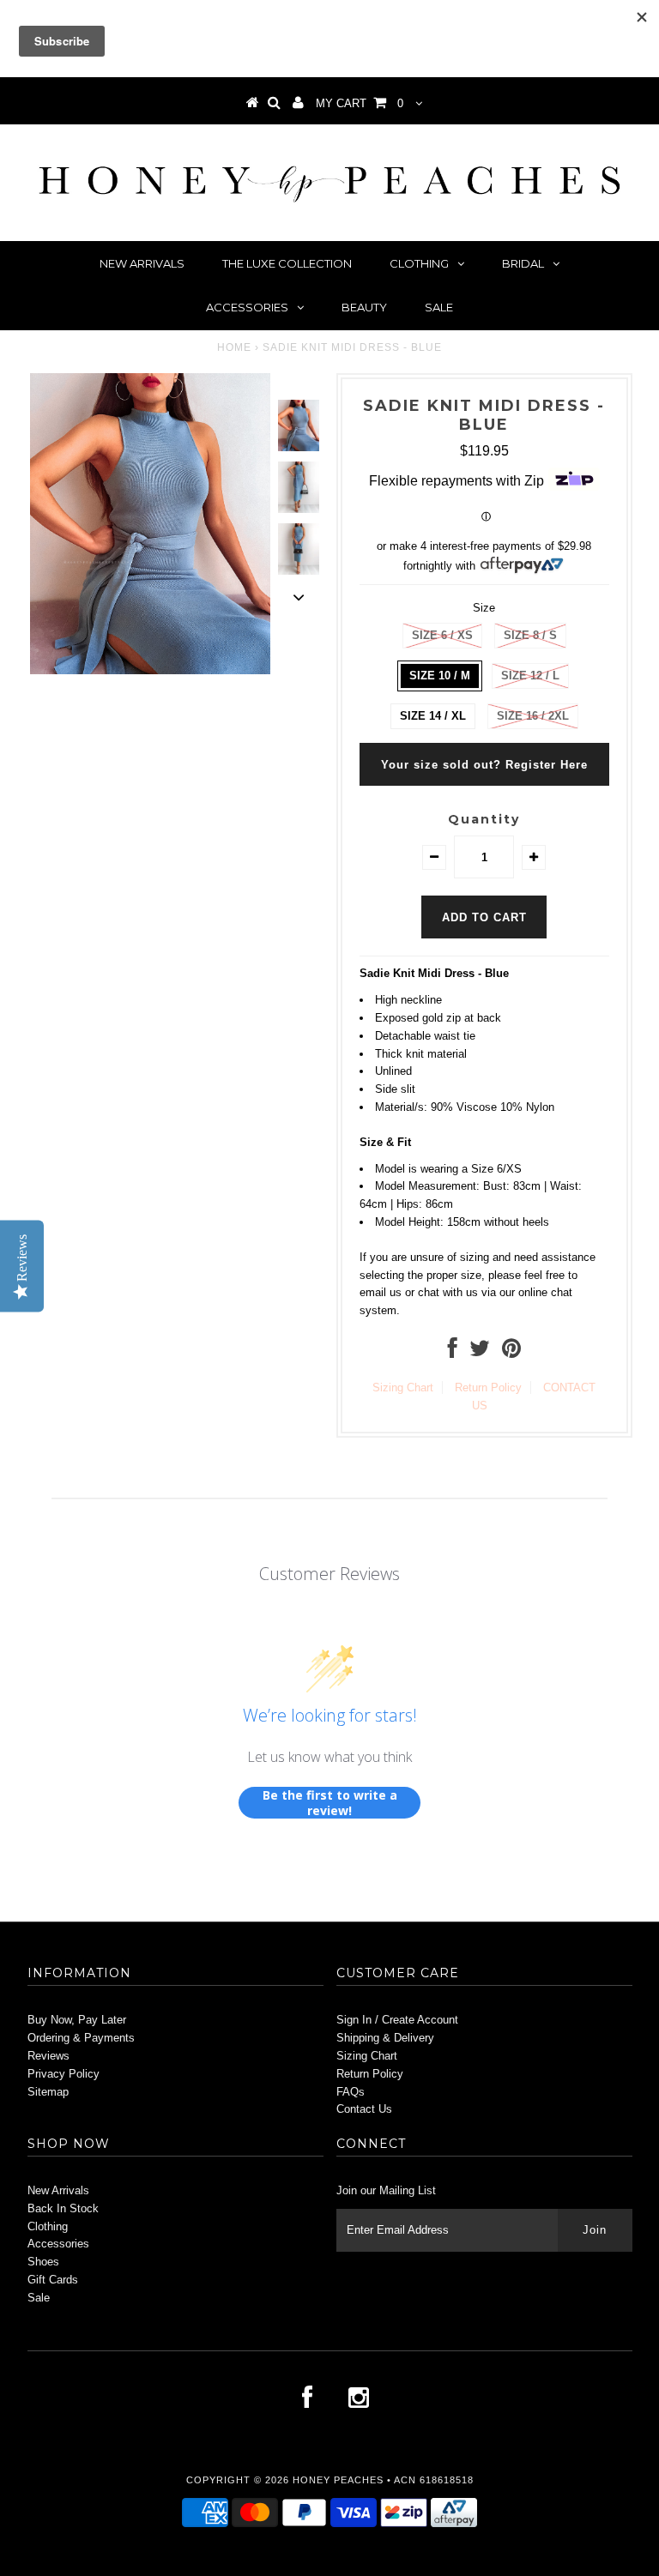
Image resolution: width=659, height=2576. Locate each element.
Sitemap (48, 2092)
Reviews (48, 2056)
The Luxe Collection (287, 263)
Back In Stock (63, 2208)
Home (234, 347)
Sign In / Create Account (397, 2020)
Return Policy (488, 1388)
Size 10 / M (440, 676)
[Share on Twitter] (480, 1352)
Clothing (419, 263)
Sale (439, 307)
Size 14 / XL (433, 716)
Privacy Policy (63, 2074)
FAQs (351, 2092)
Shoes (43, 2262)
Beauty (364, 307)
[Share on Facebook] (453, 1352)
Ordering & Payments (81, 2038)
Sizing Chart (403, 1388)
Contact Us (364, 2109)
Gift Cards (53, 2280)
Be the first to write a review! (330, 1803)
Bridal (523, 263)
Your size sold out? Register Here (484, 765)
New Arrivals (142, 263)
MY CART (360, 103)
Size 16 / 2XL (533, 716)
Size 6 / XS (442, 635)
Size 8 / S (530, 635)
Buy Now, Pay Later (77, 2020)
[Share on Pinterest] (511, 1352)
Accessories (247, 307)
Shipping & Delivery (385, 2038)
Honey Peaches (338, 2480)
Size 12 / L (530, 676)
